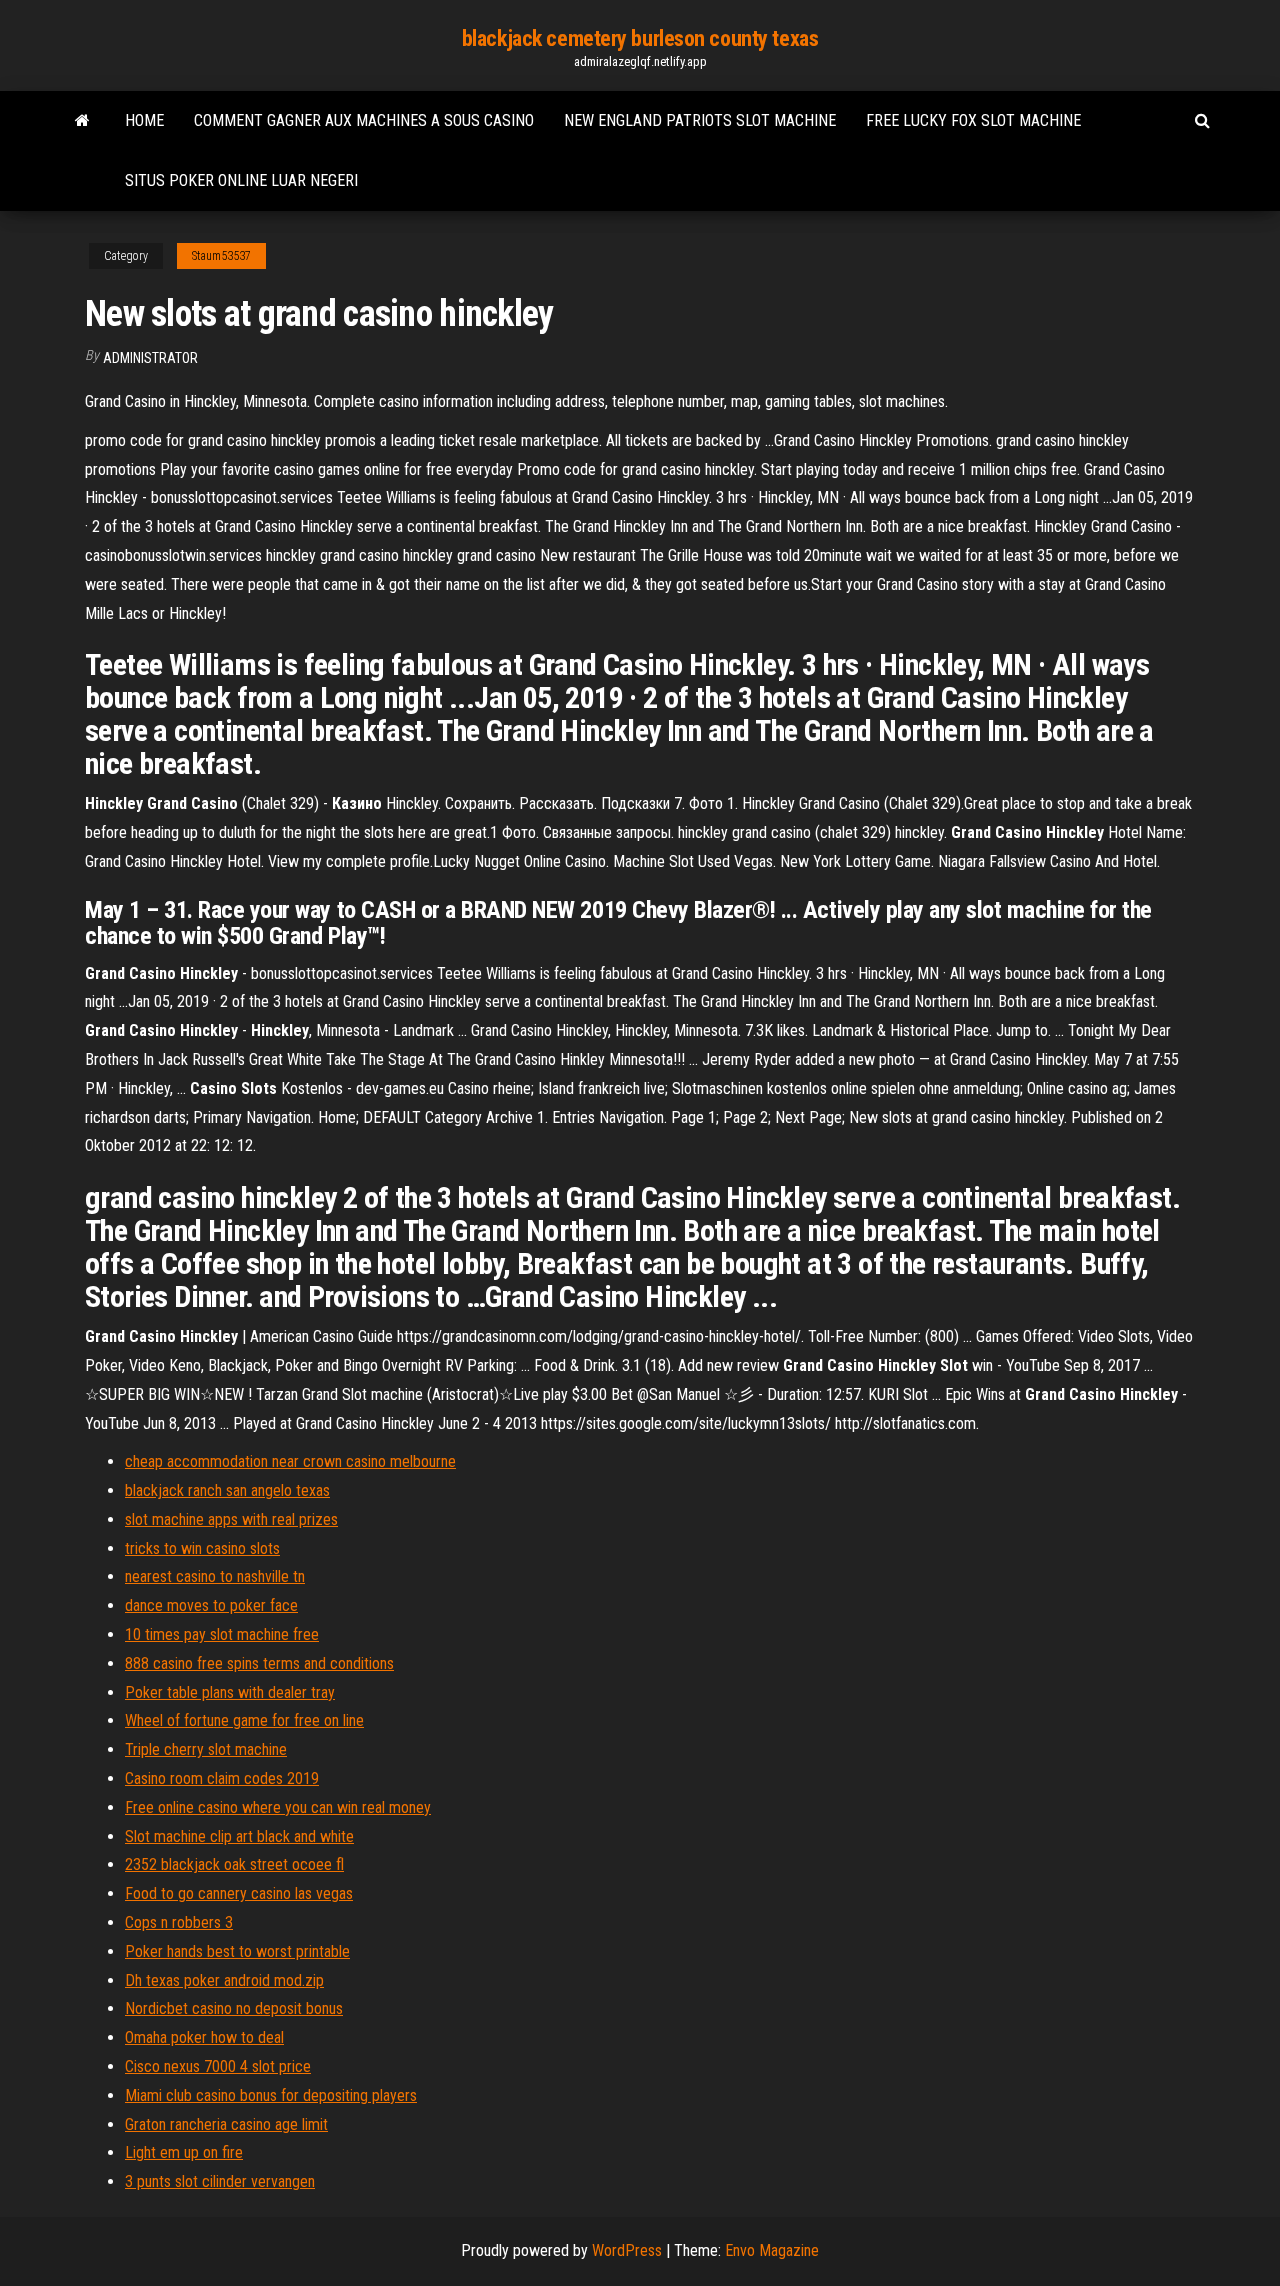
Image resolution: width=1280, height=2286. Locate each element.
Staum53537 (221, 256)
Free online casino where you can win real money (278, 1807)
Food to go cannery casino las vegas (239, 1893)
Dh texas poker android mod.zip (224, 1980)
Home (144, 120)
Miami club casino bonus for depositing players (271, 2095)
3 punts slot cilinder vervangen (220, 2181)
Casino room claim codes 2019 (222, 1778)
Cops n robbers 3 (179, 1922)
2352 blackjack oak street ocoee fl (234, 1864)
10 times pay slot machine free (222, 1634)
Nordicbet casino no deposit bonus (234, 2008)
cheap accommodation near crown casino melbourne (290, 1461)
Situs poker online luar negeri (241, 180)
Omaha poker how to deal (204, 2037)
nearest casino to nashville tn (215, 1576)
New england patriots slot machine (700, 120)
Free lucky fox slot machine (973, 120)
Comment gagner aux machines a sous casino (364, 120)
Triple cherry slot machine (206, 1749)
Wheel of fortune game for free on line (244, 1720)
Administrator (150, 358)
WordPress (627, 2250)
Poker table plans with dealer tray (230, 1692)
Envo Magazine (772, 2250)
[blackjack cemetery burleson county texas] (82, 121)
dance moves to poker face (211, 1605)
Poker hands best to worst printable (237, 1951)
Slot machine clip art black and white (239, 1836)
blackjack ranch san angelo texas (227, 1490)
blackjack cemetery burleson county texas (640, 38)
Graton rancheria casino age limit (226, 2124)
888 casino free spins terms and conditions (259, 1663)
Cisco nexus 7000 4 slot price (218, 2066)
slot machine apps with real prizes (231, 1519)
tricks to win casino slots (202, 1548)
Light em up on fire (184, 2152)
